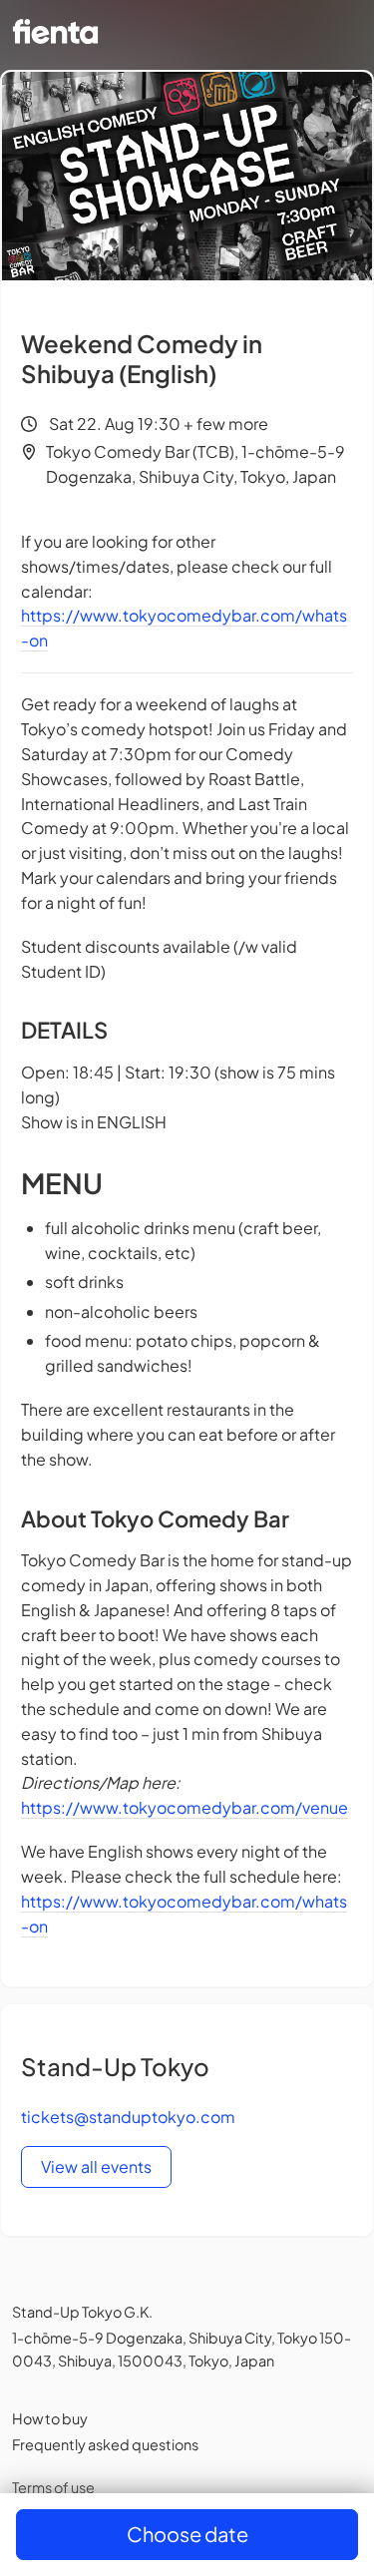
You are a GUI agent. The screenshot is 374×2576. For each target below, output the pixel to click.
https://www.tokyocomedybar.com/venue (185, 1807)
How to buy (50, 2418)
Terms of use (53, 2487)
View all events (96, 2166)
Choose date (187, 2534)
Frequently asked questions (105, 2444)
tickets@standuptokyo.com (128, 2117)
